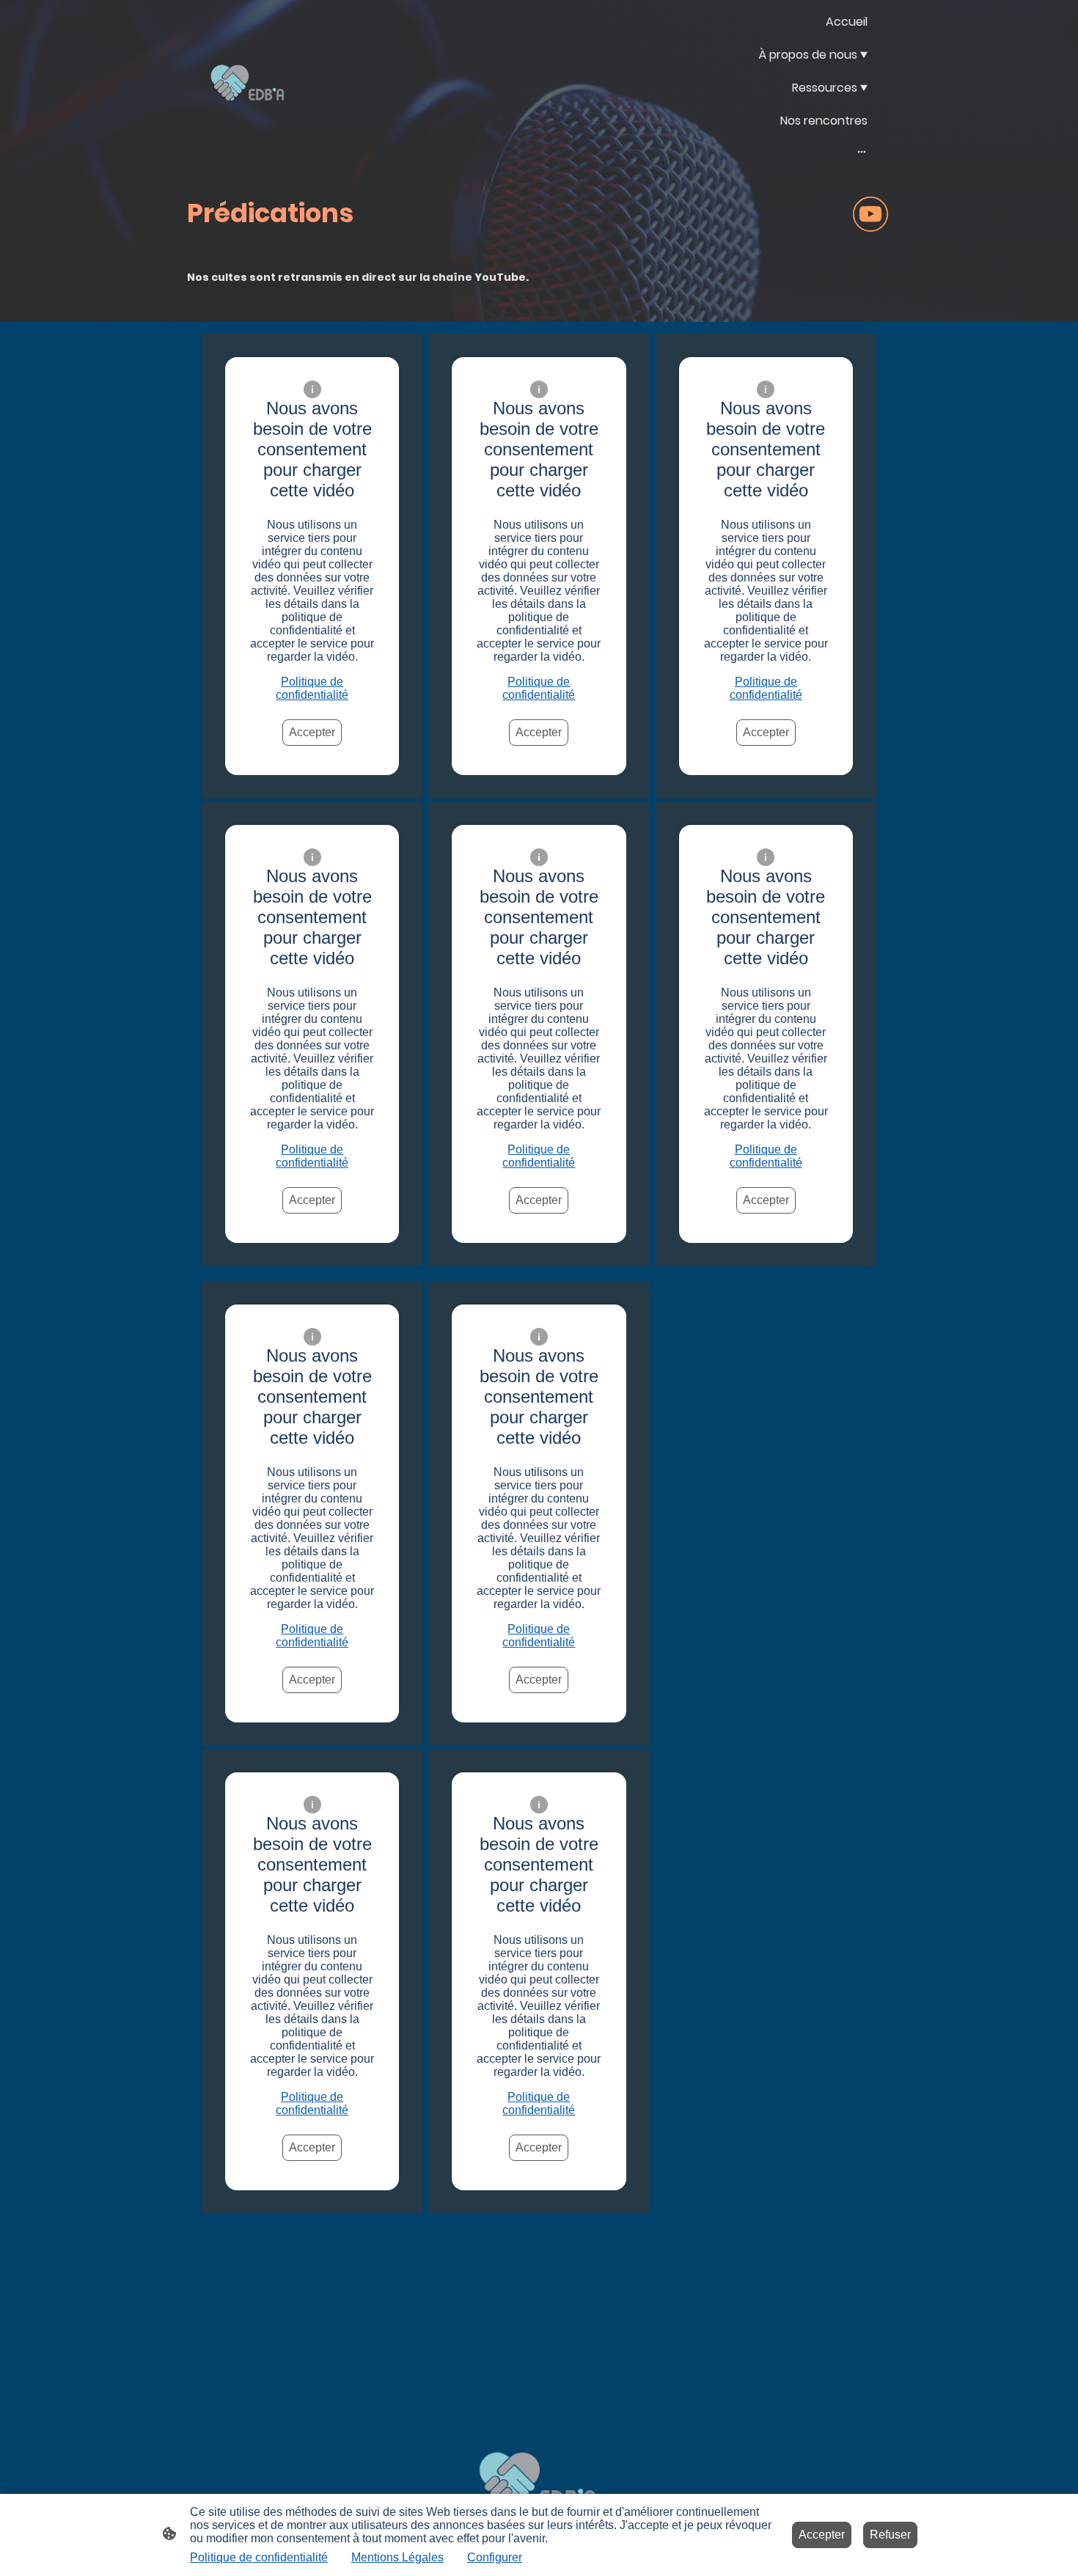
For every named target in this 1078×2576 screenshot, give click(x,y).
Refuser (890, 2535)
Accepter (312, 732)
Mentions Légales (397, 2557)
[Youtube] (870, 214)
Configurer (495, 2557)
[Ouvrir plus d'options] (862, 151)
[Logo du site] (248, 85)
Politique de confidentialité (312, 688)
